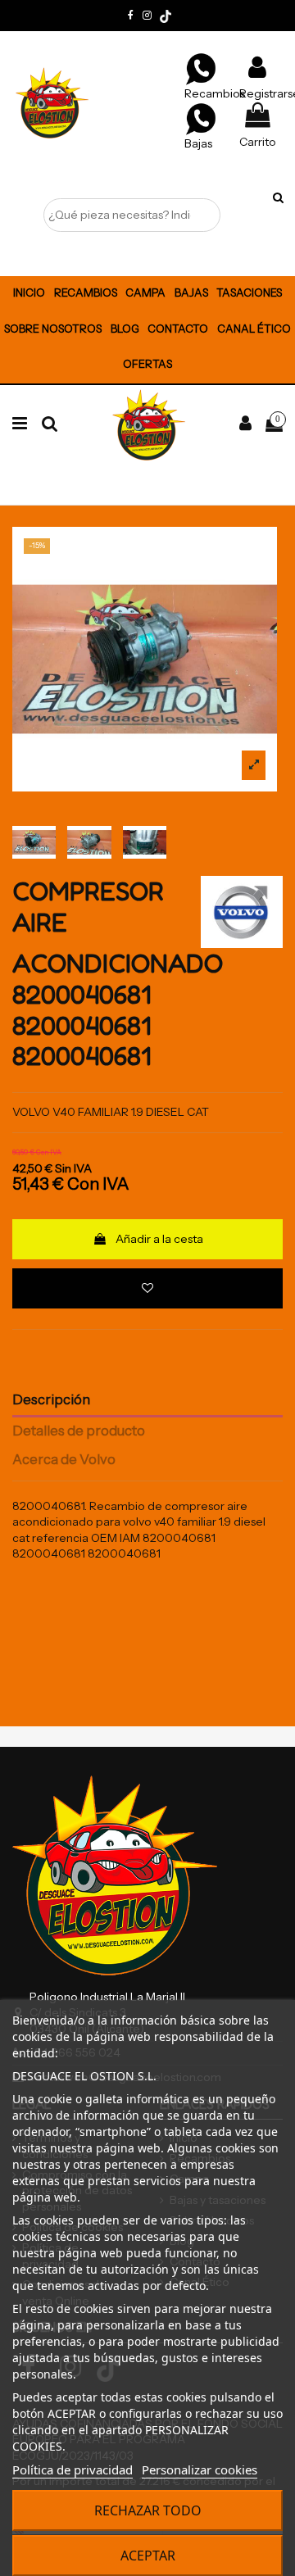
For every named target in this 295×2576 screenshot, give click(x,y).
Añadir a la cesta (159, 1239)
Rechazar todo (148, 2510)
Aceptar (148, 2556)
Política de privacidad (73, 2469)
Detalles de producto (79, 1431)
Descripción (51, 1400)
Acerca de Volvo (64, 1460)
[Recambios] (201, 68)
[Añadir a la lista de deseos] (147, 1288)
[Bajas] (201, 118)
